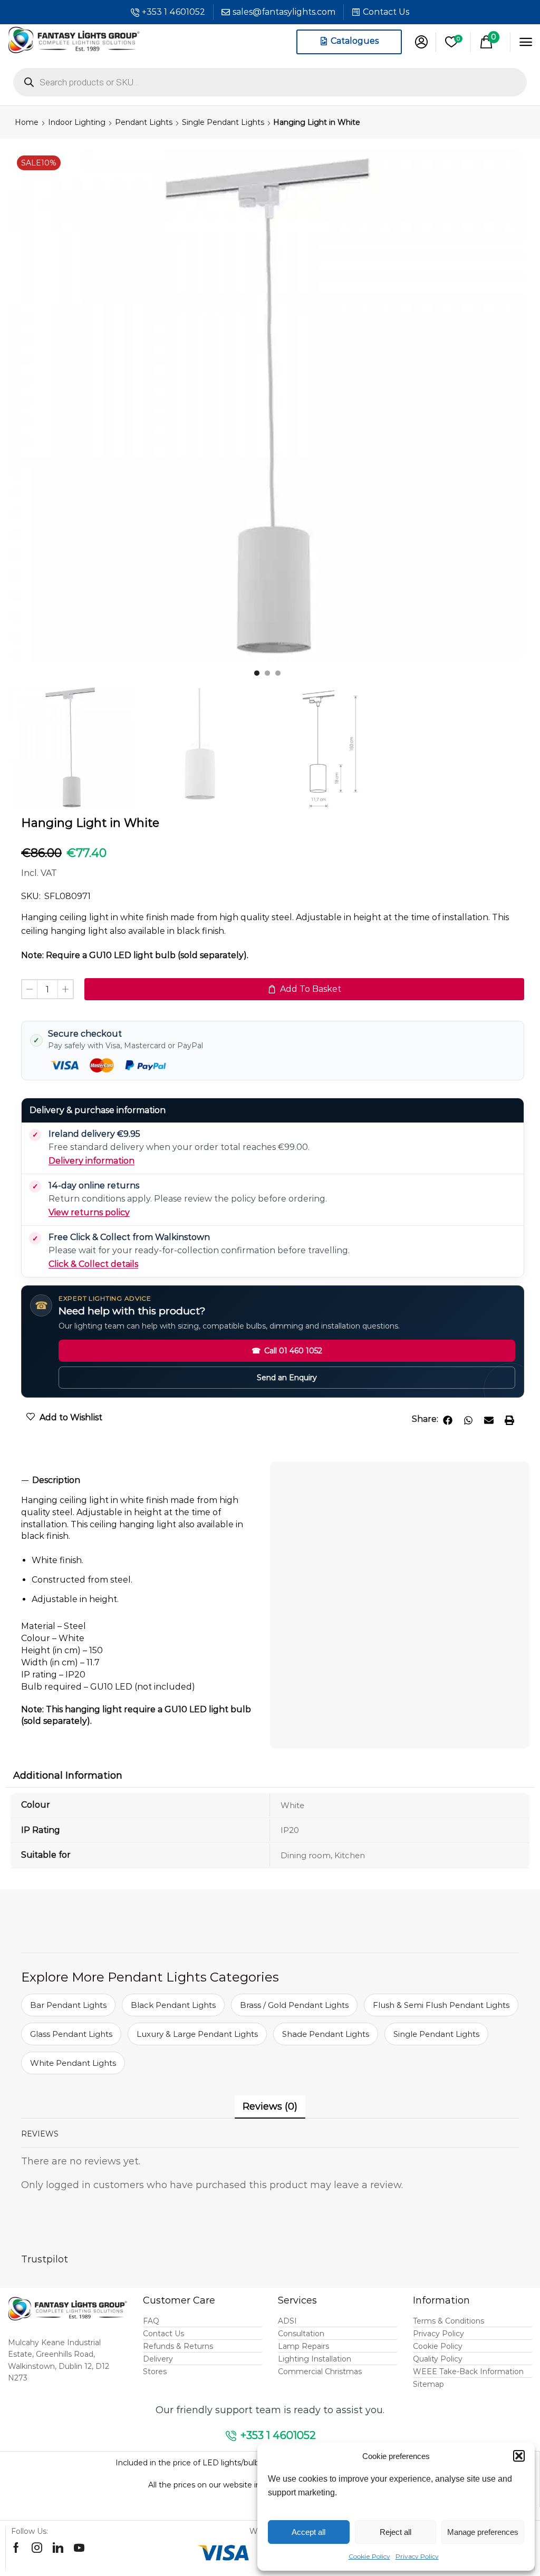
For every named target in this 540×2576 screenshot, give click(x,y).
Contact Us (386, 12)
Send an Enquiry (287, 1378)
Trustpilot (45, 2259)
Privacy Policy (417, 2556)
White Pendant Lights (73, 2063)
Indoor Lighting (77, 122)
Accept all (308, 2532)
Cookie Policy (369, 2556)
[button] (519, 2456)
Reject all (396, 2532)
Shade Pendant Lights (326, 2034)
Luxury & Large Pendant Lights (197, 2034)
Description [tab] (56, 1480)
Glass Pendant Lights (71, 2034)
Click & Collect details (93, 1264)
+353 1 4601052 (173, 12)
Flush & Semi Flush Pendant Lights (441, 2005)
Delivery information (91, 1161)
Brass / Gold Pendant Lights (294, 2005)
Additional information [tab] (68, 1775)
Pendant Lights (144, 122)
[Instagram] (37, 2548)
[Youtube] (79, 2548)
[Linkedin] (58, 2548)
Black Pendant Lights (173, 2005)
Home (27, 122)
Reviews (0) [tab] (270, 2106)
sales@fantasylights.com (284, 12)
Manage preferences (483, 2532)
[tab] (140, 1481)
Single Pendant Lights (223, 122)
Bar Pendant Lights (68, 2005)
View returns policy (89, 1212)
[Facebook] (16, 2548)
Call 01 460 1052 (287, 1351)
